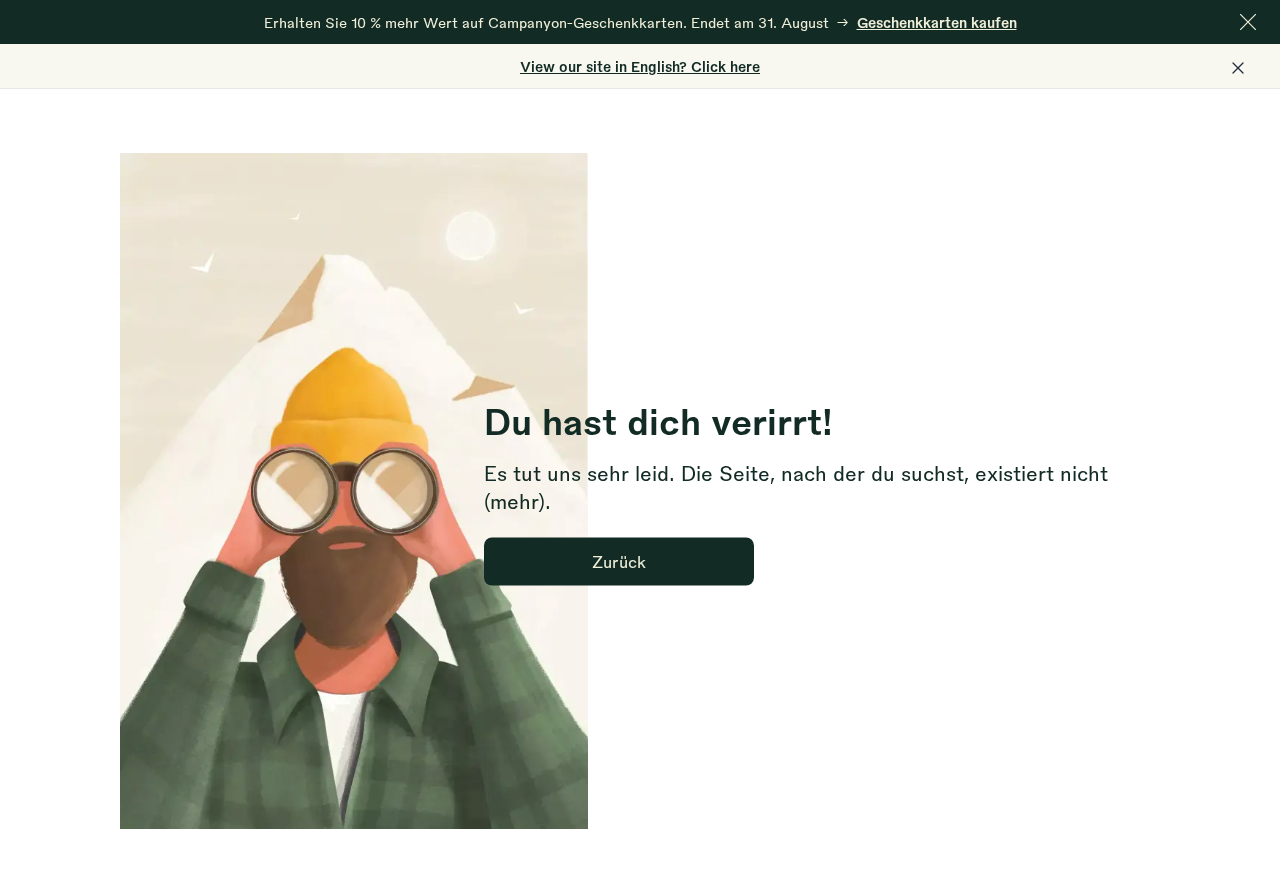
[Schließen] (1248, 22)
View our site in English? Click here (640, 66)
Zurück (619, 560)
